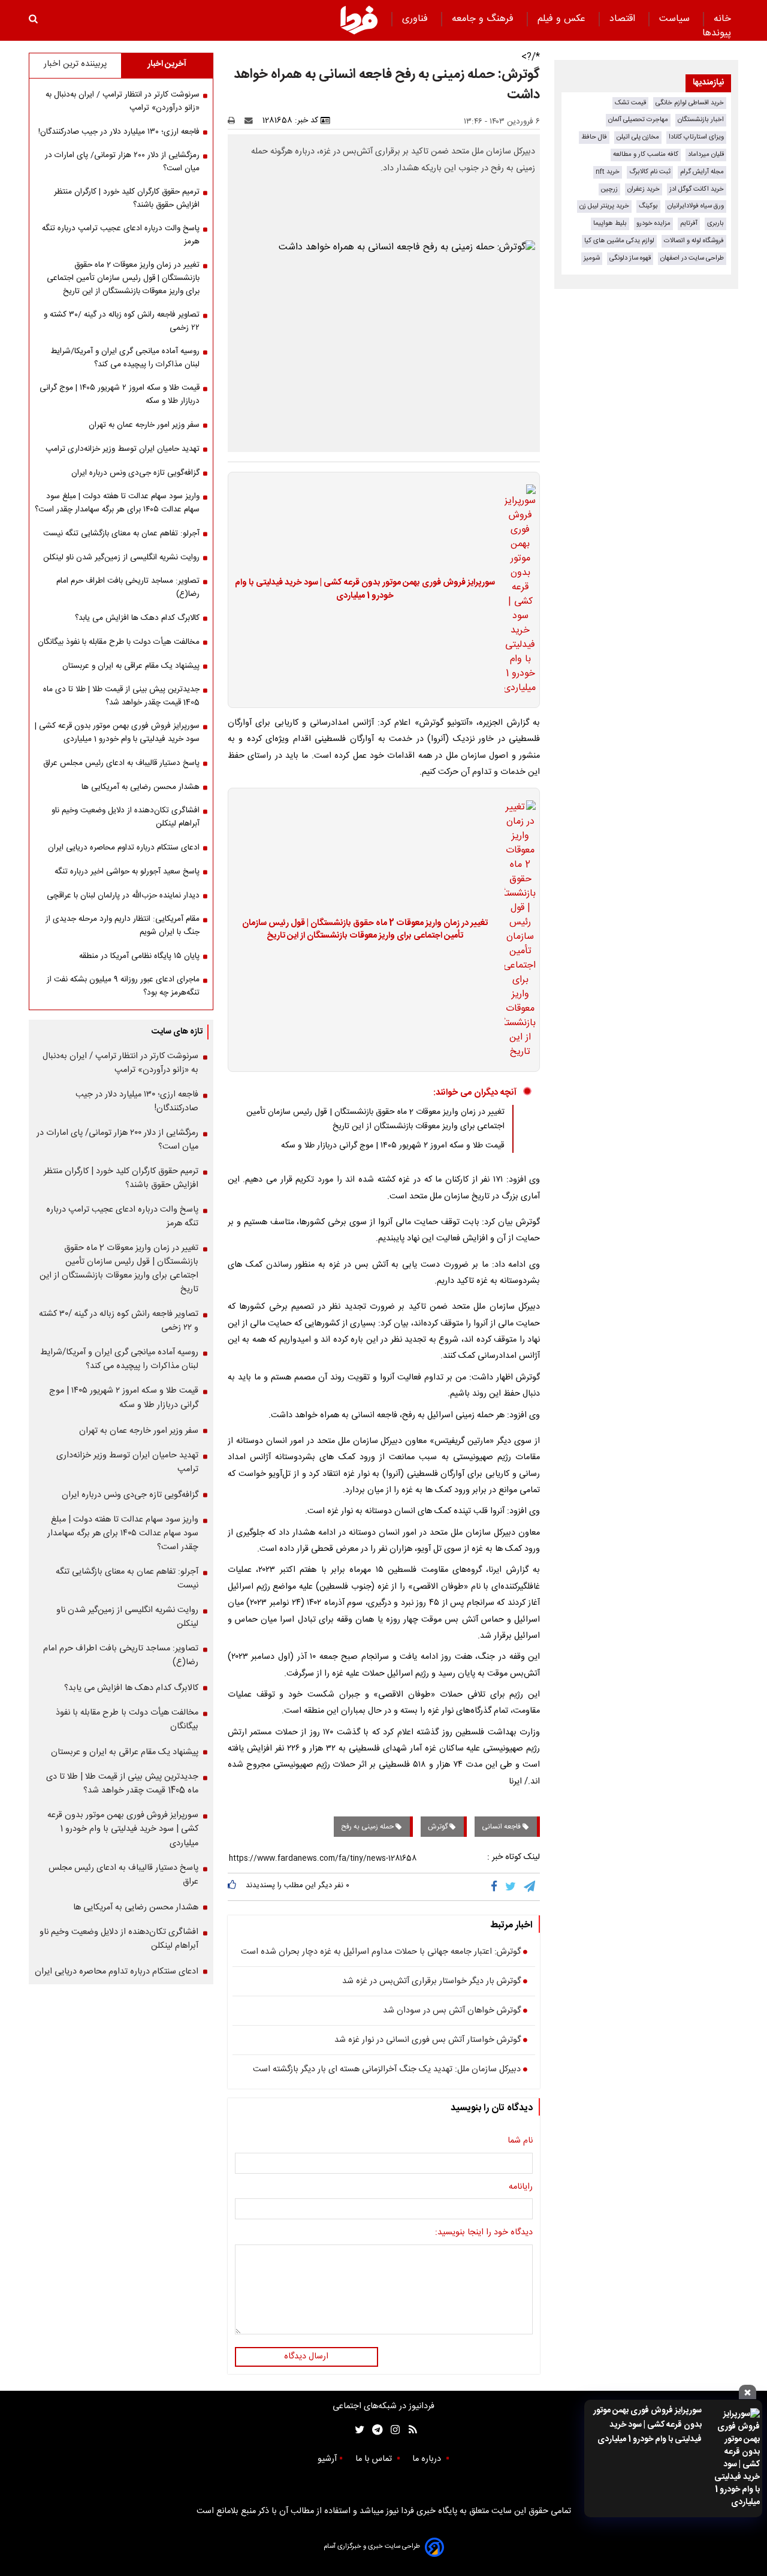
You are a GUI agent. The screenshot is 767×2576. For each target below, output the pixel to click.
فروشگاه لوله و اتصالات (694, 241)
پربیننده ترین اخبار (75, 64)
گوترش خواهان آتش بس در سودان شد (452, 2011)
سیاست (676, 19)
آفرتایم (689, 223)
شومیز (592, 258)
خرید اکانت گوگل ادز (697, 189)
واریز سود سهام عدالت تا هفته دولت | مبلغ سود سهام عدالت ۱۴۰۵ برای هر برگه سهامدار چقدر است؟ (117, 503)
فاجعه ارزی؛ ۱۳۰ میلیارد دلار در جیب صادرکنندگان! (119, 132)
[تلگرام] (530, 1887)
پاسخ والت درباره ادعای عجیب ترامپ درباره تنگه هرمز (121, 235)
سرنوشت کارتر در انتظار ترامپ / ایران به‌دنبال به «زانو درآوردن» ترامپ (123, 101)
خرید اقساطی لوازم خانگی (690, 103)
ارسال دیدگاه (306, 2357)
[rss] (409, 2430)
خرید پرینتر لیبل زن (604, 206)
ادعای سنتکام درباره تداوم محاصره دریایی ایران (124, 848)
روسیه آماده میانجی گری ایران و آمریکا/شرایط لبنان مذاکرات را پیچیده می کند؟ (125, 358)
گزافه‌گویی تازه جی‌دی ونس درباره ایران (135, 473)
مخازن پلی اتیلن (638, 137)
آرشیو (327, 2459)
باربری (715, 223)
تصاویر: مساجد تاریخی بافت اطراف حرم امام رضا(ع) (128, 587)
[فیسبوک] (496, 1887)
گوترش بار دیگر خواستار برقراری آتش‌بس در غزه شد (431, 1982)
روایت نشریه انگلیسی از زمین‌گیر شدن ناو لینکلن (121, 558)
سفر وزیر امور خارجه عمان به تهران (144, 425)
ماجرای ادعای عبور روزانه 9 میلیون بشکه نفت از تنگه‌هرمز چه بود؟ (123, 986)
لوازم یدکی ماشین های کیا (619, 241)
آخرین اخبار (167, 64)
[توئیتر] (357, 2430)
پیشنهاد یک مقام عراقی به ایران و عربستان (131, 666)
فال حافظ (594, 137)
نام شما (520, 2141)
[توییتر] (511, 1887)
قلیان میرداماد (706, 154)
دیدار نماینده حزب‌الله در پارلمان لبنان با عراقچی (123, 896)
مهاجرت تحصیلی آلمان (638, 120)
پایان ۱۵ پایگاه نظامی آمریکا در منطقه (139, 956)
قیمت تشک (630, 103)
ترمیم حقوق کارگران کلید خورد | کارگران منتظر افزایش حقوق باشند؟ (127, 198)
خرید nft (608, 172)
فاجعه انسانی (502, 1827)
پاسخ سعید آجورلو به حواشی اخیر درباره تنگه (127, 872)
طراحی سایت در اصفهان (692, 258)
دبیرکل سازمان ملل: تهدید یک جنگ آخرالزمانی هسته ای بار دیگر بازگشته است (387, 2070)
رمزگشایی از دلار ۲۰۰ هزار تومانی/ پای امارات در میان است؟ (122, 162)
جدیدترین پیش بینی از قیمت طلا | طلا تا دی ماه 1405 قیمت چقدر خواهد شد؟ (121, 696)
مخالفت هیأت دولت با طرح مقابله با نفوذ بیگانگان (119, 642)
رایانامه (521, 2188)
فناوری (416, 19)
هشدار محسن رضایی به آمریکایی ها (141, 787)
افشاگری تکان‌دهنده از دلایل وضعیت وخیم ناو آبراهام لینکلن (126, 817)
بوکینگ (648, 206)
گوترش (439, 1827)
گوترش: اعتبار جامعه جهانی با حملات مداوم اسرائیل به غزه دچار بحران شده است (381, 1953)
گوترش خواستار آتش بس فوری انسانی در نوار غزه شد (428, 2041)
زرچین (609, 189)
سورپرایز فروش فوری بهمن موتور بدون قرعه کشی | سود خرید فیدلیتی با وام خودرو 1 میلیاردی (647, 2425)
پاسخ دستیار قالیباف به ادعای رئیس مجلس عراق (121, 763)
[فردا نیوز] (359, 20)
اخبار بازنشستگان (701, 120)
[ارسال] (251, 120)
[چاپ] (235, 120)
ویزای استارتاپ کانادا (696, 137)
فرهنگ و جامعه (484, 19)
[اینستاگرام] (392, 2430)
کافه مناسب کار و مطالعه (646, 154)
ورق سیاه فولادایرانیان (696, 206)
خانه (722, 19)
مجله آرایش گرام (702, 172)
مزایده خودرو (653, 223)
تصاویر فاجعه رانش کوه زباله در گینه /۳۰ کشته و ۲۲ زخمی (122, 321)
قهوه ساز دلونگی (630, 258)
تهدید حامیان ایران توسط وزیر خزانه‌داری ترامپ (123, 449)
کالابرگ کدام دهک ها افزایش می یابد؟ (137, 618)
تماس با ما (375, 2459)
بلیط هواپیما (610, 223)
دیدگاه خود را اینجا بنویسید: (484, 2233)
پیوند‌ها (717, 33)
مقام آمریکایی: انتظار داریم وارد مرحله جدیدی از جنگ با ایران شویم (123, 926)
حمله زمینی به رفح (368, 1827)
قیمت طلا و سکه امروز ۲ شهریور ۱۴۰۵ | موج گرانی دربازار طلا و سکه (393, 1146)
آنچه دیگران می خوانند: (475, 1093)
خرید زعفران (644, 189)
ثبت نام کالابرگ (650, 172)
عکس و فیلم (563, 19)
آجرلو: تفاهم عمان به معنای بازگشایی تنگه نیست (121, 534)
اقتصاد (624, 19)
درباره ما (428, 2459)
